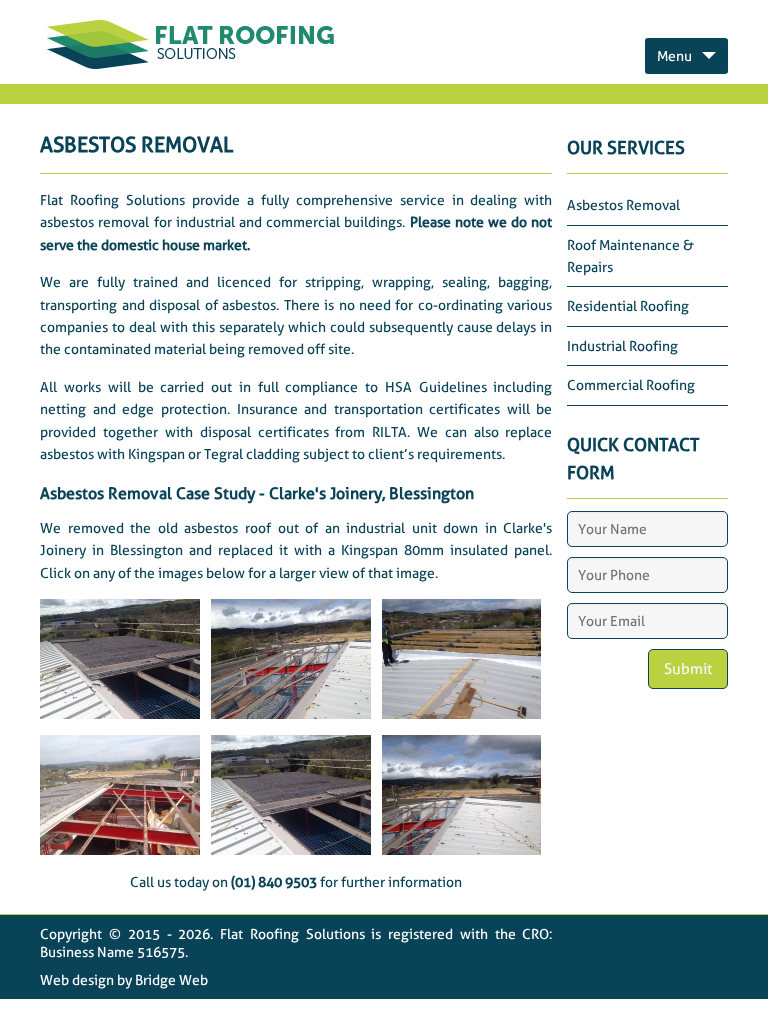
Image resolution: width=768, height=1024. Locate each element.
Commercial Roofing (631, 385)
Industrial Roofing (622, 346)
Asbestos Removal (623, 205)
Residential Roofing (628, 306)
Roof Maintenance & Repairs (630, 256)
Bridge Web (171, 980)
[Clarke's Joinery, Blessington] (120, 714)
